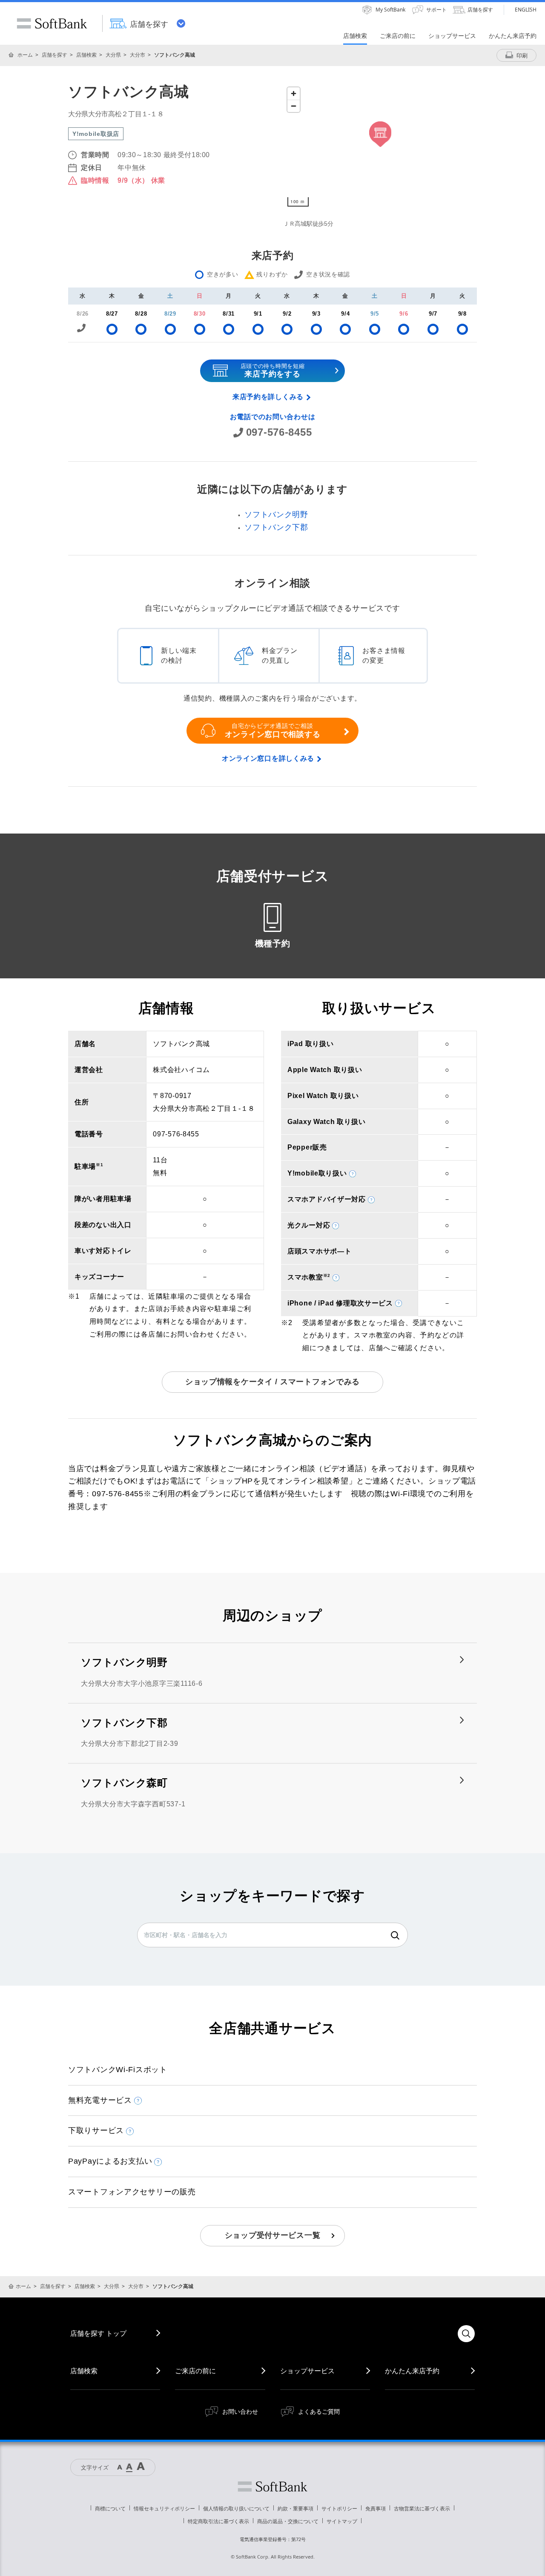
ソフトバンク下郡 (276, 527)
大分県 (113, 55)
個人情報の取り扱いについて (236, 2508)
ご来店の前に (195, 2371)
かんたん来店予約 (412, 2371)
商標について (110, 2508)
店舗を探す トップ (98, 2333)
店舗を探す (54, 55)
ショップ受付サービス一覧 (273, 2235)
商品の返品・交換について (288, 2521)
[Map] (380, 147)
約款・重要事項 (295, 2508)
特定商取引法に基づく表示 (218, 2521)
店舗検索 (86, 55)
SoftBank (52, 23)
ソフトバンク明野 (276, 515)
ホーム (25, 55)
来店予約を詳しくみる (268, 397)
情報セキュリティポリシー (164, 2508)
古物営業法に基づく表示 (422, 2508)
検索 (395, 1935)
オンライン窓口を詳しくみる (268, 758)
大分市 (138, 55)
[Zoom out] (294, 106)
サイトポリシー (339, 2508)
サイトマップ (342, 2521)
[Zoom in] (294, 93)
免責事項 (376, 2508)
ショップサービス (307, 2371)
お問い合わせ (240, 2411)
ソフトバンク (272, 2487)
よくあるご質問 (319, 2411)
